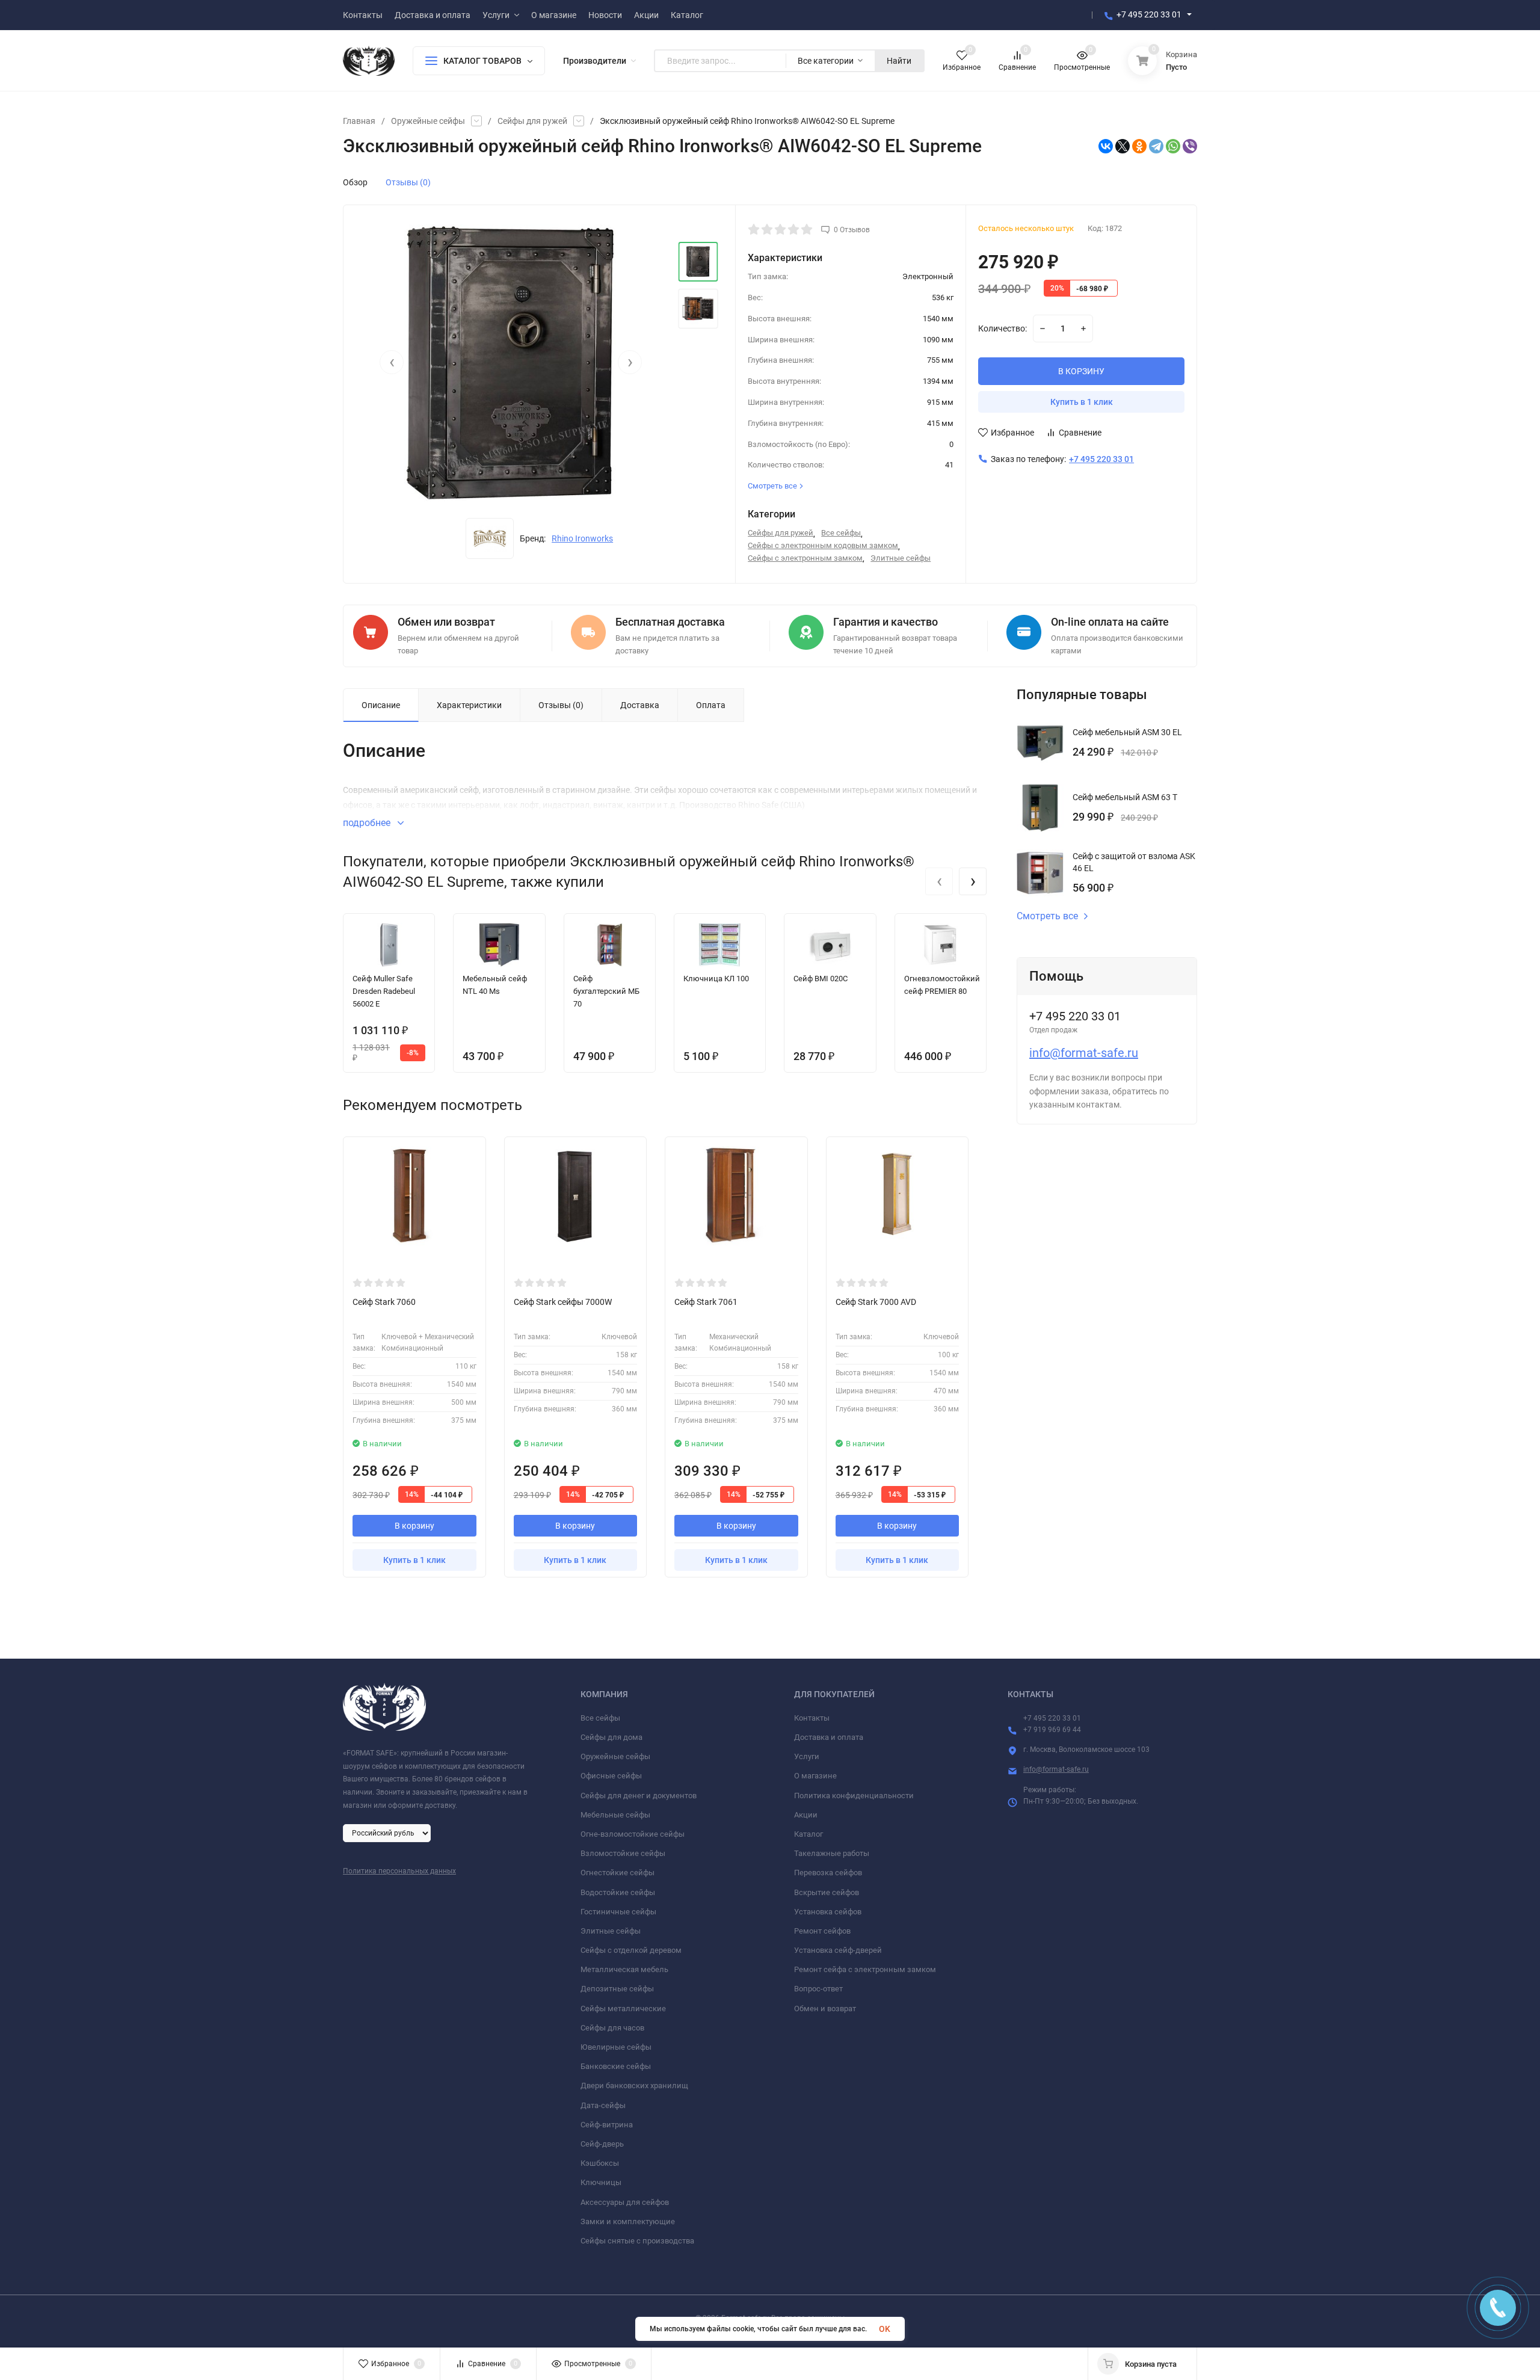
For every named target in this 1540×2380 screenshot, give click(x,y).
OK (885, 2329)
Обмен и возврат (825, 2009)
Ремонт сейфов (822, 1931)
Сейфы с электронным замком (805, 558)
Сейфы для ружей (532, 121)
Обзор (355, 182)
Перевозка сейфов (828, 1873)
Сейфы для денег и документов (639, 1796)
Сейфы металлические (623, 2009)
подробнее (368, 823)
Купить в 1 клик (1082, 402)
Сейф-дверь (602, 2144)
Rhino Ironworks (582, 538)
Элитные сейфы (901, 558)
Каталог (808, 1834)
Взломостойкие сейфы (623, 1853)
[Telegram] (1156, 146)
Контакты (812, 1718)
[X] (1123, 146)
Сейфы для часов (612, 2028)
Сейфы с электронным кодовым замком (823, 545)
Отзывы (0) (408, 182)
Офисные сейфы (611, 1776)
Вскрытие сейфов (827, 1892)
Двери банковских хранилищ (634, 2086)
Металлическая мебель (624, 1969)
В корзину (414, 1526)
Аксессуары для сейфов (625, 2202)
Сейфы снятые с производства (637, 2241)
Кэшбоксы (600, 2163)
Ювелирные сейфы (616, 2047)
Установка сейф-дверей (838, 1950)
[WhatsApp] (1173, 146)
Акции (806, 1815)
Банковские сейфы (616, 2066)
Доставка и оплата (829, 1737)
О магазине (815, 1776)
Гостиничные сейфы (618, 1912)
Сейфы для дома (611, 1737)
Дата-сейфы (603, 2105)
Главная (359, 121)
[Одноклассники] (1139, 146)
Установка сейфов (828, 1912)
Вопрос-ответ (818, 1989)
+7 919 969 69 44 (1052, 1730)
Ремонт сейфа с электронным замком (865, 1969)
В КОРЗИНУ (1081, 371)
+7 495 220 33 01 (1149, 14)
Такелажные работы (832, 1853)
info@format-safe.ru (1084, 1053)
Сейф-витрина (607, 2125)
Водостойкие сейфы (618, 1892)
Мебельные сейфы (615, 1815)
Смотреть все (1047, 916)
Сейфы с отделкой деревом (631, 1950)
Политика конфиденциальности (854, 1796)
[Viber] (1190, 146)
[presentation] (392, 362)
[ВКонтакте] (1106, 146)
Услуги (807, 1756)
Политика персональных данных (399, 1871)
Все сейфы (841, 533)
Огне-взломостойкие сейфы (633, 1834)
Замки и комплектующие (628, 2221)
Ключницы (601, 2182)
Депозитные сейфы (617, 1989)
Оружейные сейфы (428, 121)
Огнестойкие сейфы (618, 1873)
